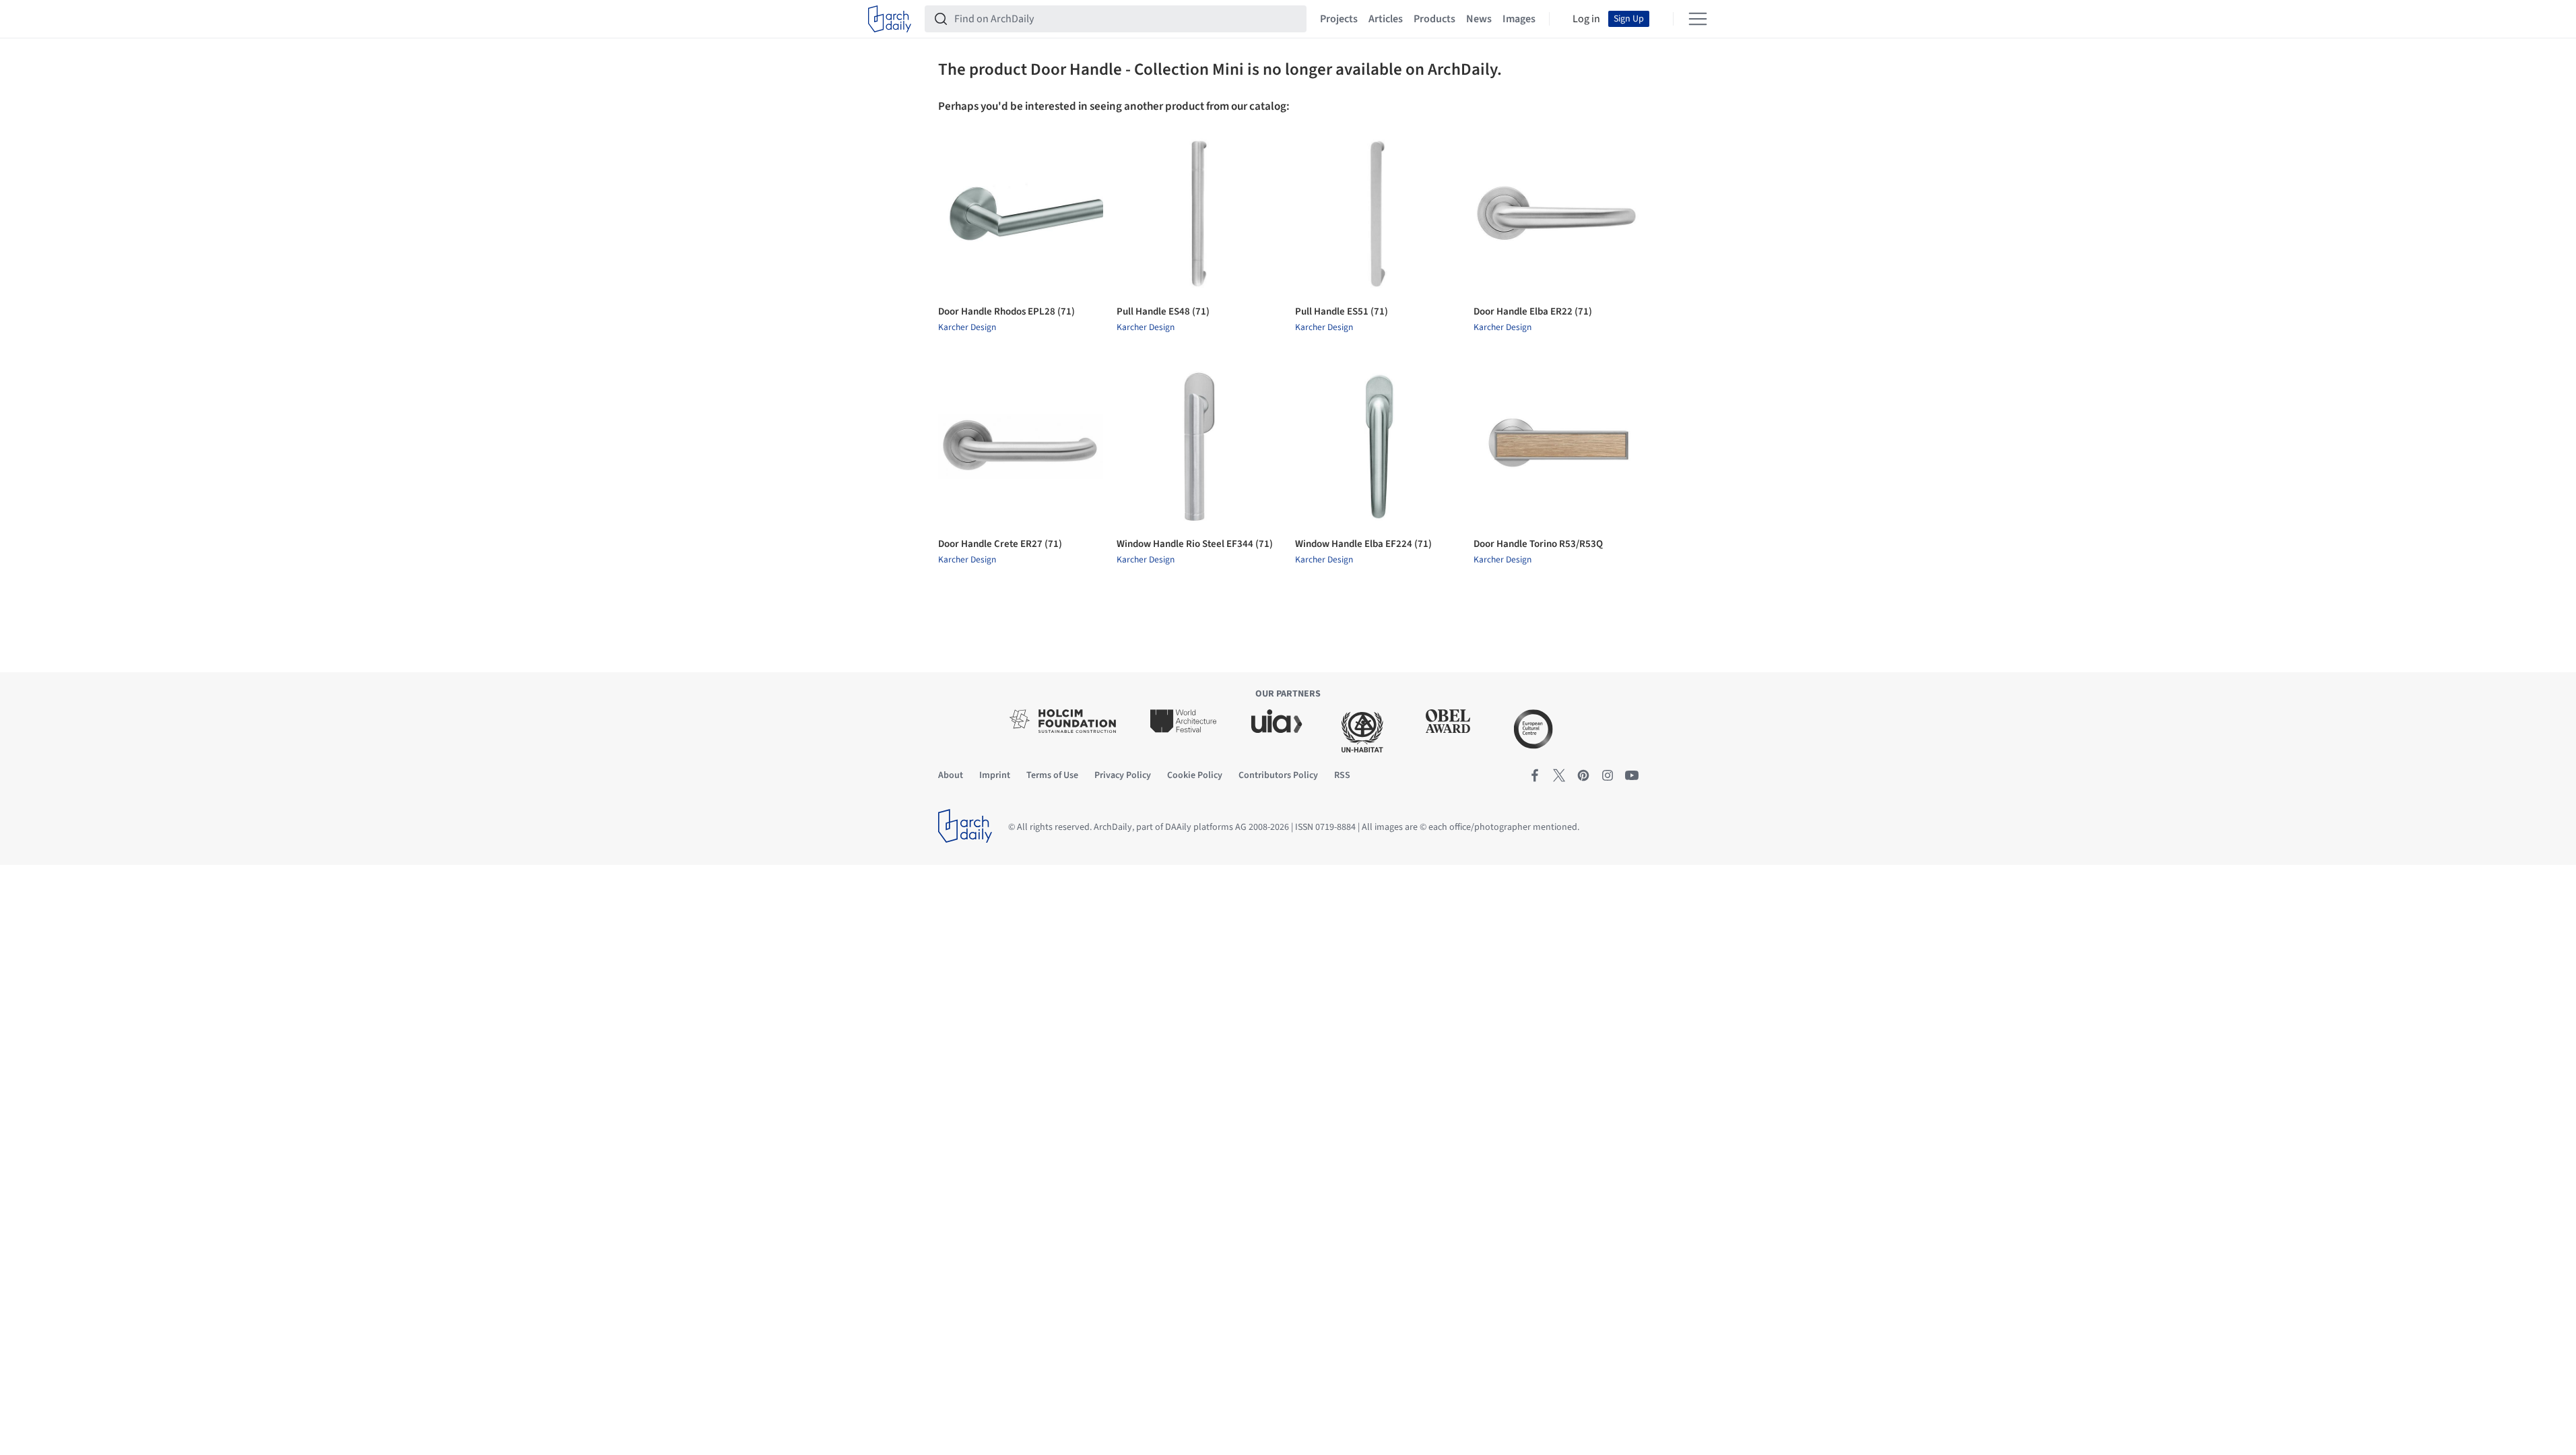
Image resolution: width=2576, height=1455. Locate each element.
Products (1434, 19)
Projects (1339, 19)
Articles (1386, 19)
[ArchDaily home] (890, 19)
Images (1519, 19)
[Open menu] (1698, 19)
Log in (1586, 19)
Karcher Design (967, 327)
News (1479, 19)
